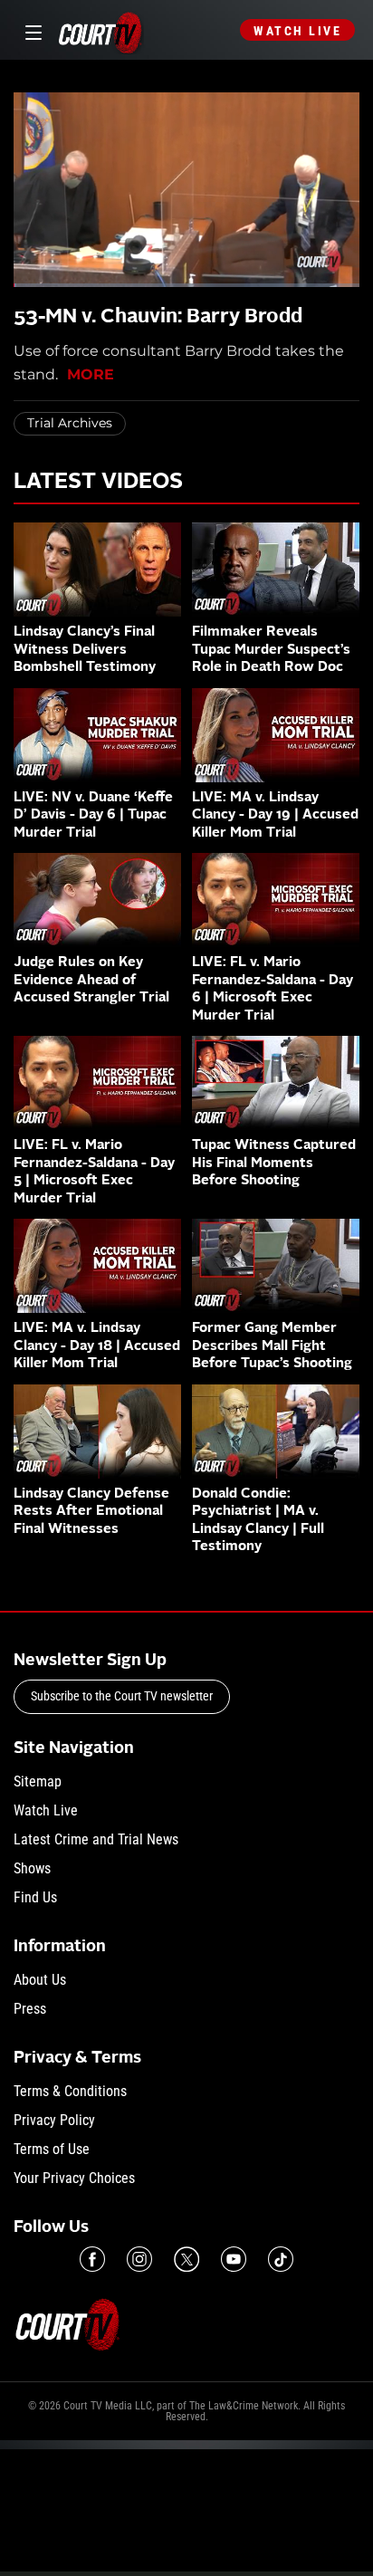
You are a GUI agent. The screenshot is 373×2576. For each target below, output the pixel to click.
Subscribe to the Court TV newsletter (122, 1696)
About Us (40, 1980)
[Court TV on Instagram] (139, 2259)
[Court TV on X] (186, 2259)
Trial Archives (70, 423)
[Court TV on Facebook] (92, 2259)
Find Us (35, 1897)
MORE (91, 374)
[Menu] (30, 30)
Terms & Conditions (70, 2091)
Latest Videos (98, 483)
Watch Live (297, 31)
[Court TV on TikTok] (281, 2259)
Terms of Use (52, 2149)
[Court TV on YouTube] (234, 2259)
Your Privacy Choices (74, 2178)
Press (30, 2009)
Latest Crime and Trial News (96, 1839)
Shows (32, 1868)
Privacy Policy (54, 2120)
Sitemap (38, 1781)
